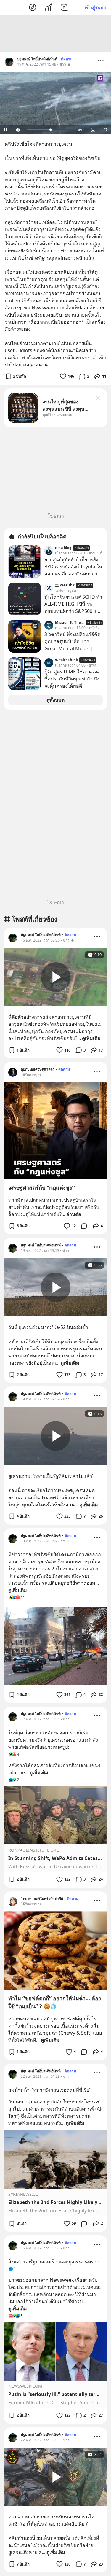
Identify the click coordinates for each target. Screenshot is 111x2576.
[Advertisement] (56, 33)
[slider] (49, 130)
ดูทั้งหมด (55, 700)
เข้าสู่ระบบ (95, 7)
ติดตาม (67, 59)
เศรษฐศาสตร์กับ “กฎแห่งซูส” (42, 1187)
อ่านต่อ (74, 1214)
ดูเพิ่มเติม (91, 1038)
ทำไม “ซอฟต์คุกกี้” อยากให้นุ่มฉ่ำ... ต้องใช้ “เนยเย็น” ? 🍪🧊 (55, 2002)
